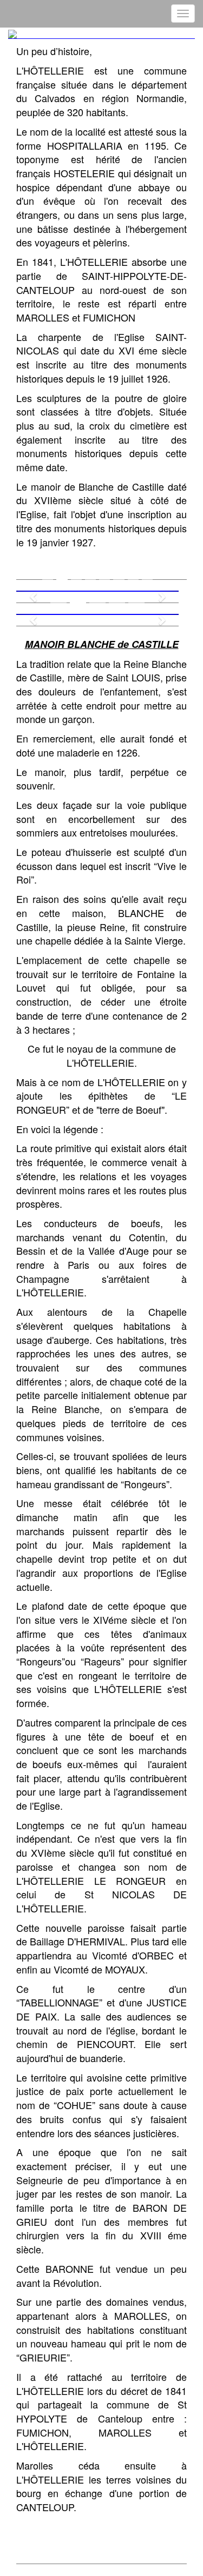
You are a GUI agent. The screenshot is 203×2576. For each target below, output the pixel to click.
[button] (28, 591)
